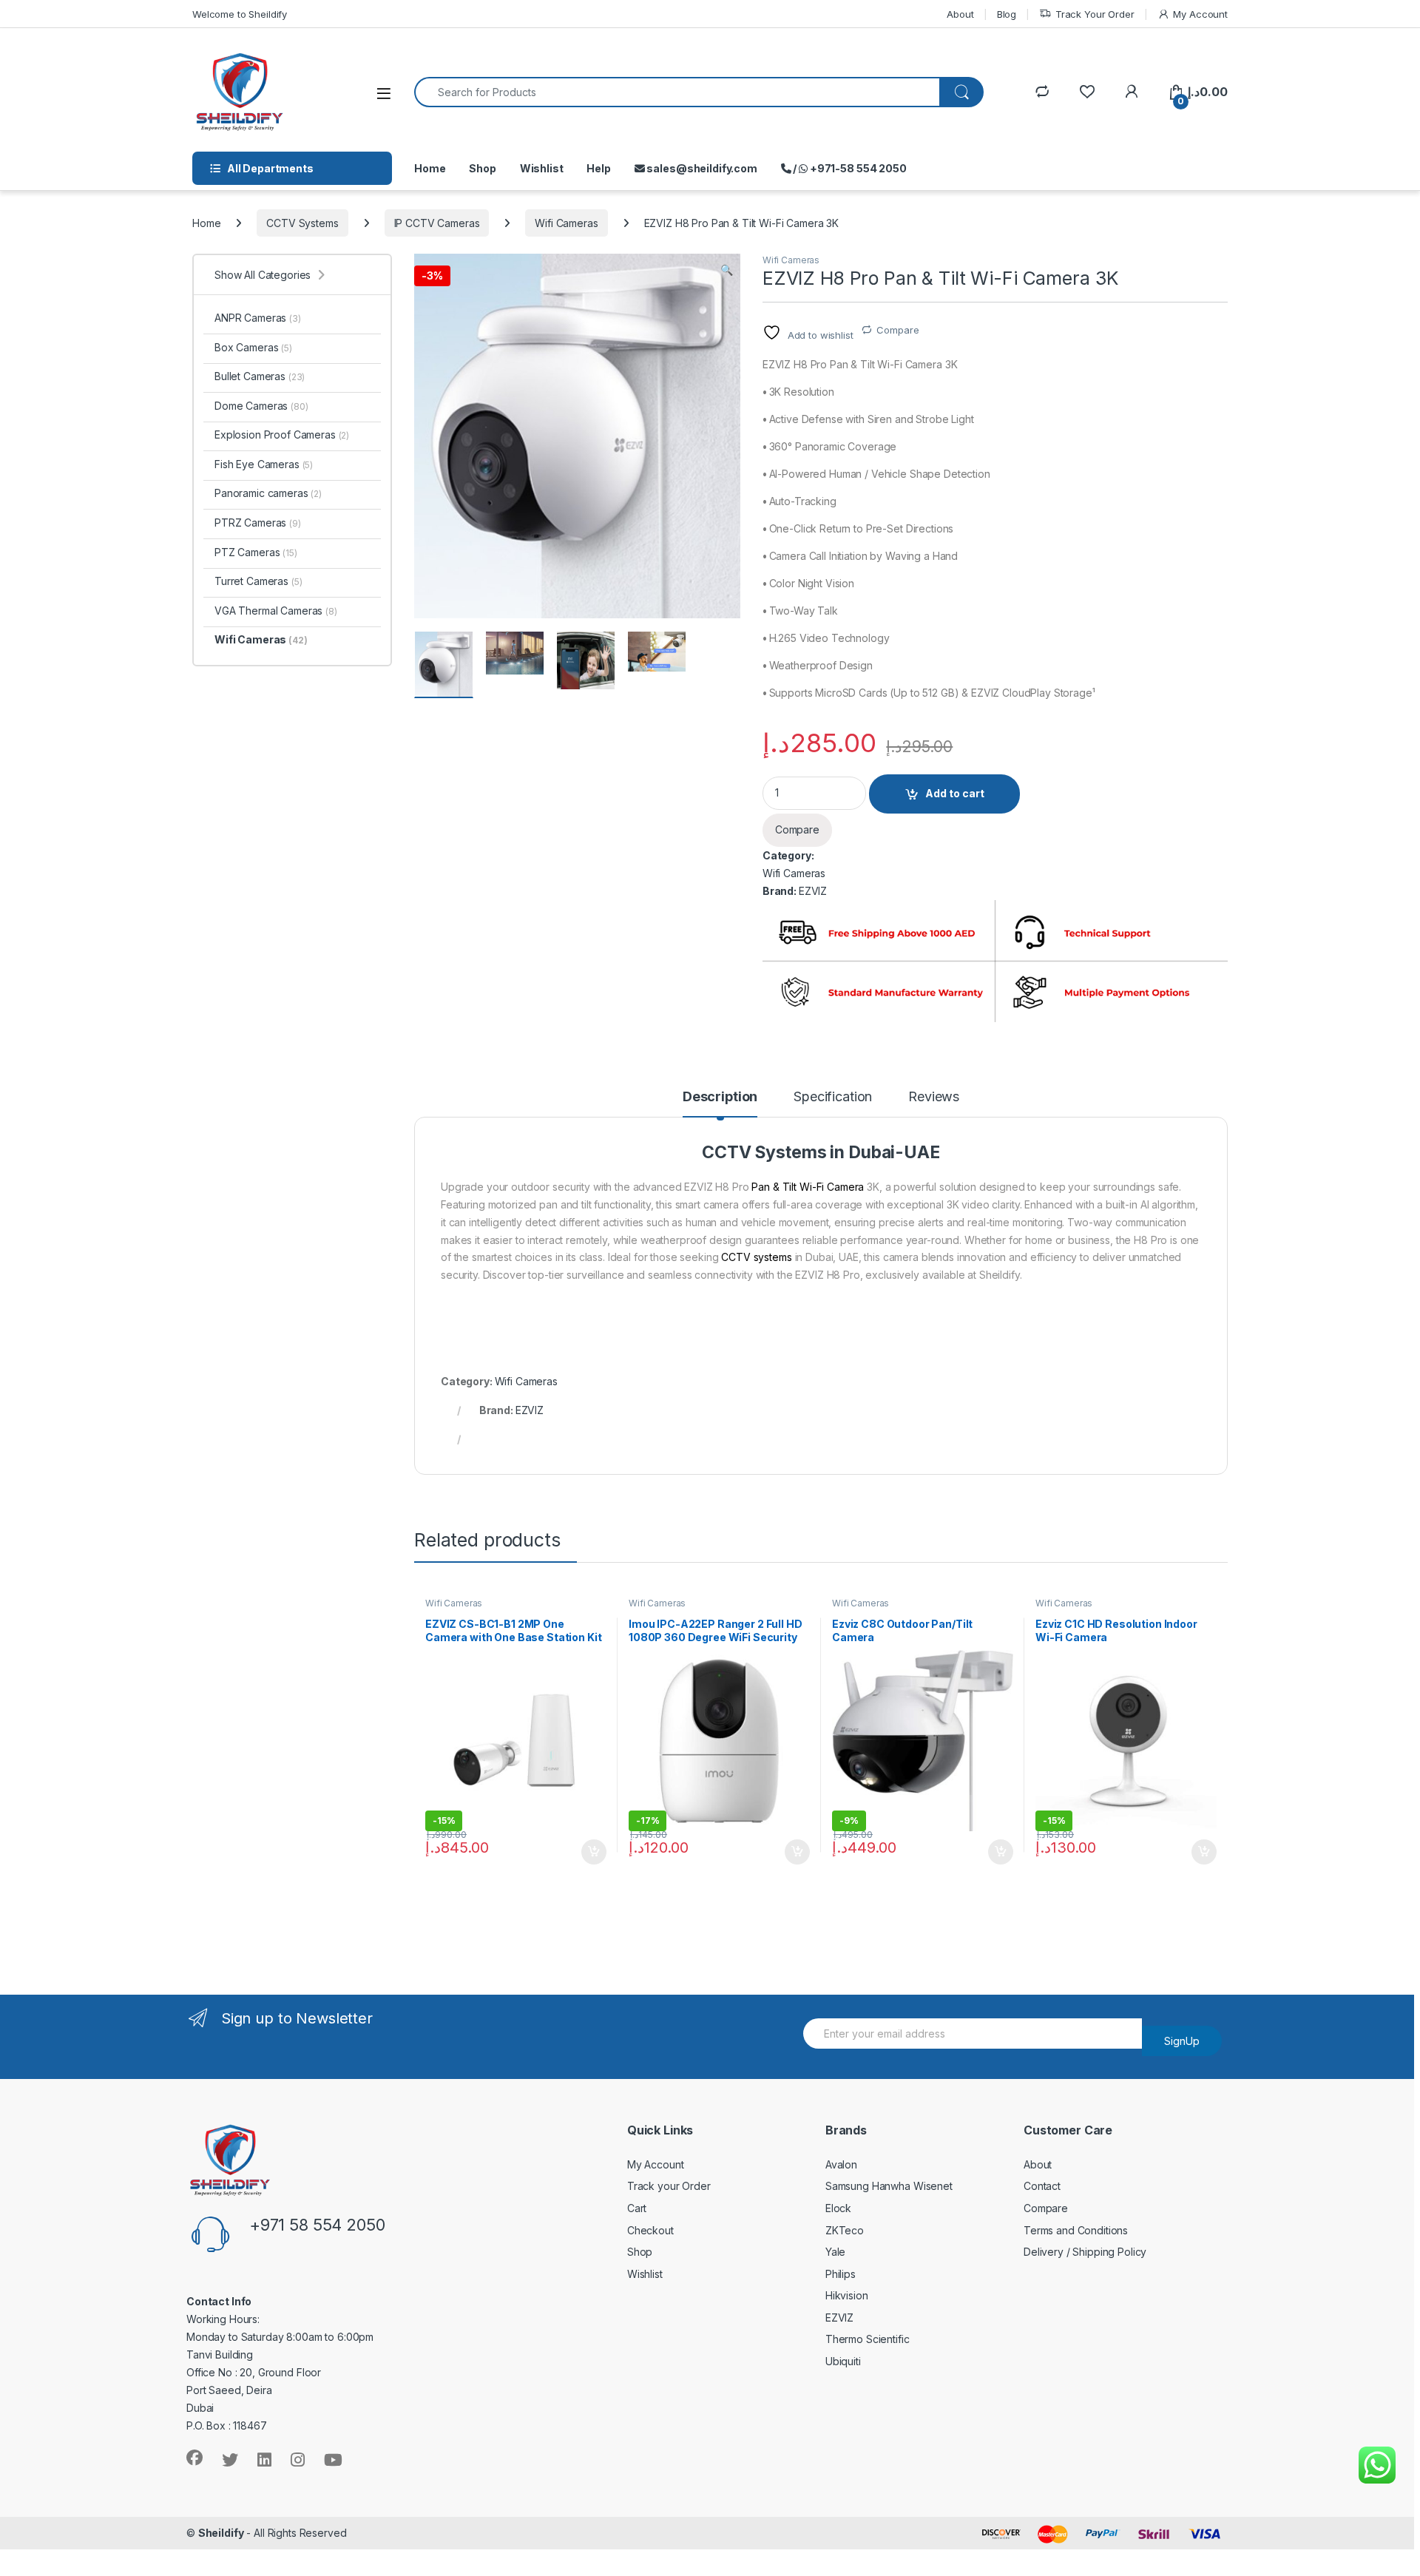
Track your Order (669, 2186)
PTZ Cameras (256, 552)
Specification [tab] (833, 1097)
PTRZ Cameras (258, 523)
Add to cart (955, 793)
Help (598, 168)
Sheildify (221, 2533)
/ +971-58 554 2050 (849, 168)
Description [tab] (720, 1097)
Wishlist (542, 168)
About (960, 14)
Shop (482, 168)
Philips (841, 2274)
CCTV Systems (302, 223)
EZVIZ (813, 891)
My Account (1200, 14)
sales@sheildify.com (701, 168)
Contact (1042, 2186)
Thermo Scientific (868, 2339)
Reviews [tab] (934, 1097)
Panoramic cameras (268, 493)
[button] (727, 270)
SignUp (1182, 2041)
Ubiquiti (843, 2361)
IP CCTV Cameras (437, 223)
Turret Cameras (258, 581)
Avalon (841, 2164)
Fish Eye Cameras (264, 464)
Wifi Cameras (566, 223)
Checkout (650, 2230)
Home (430, 168)
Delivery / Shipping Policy (1085, 2252)
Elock (838, 2208)
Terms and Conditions (1076, 2230)
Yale (835, 2252)
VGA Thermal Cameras (276, 611)
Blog (1007, 14)
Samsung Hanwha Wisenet (889, 2186)
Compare (897, 330)
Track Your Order (1095, 14)
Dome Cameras (261, 406)
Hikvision (847, 2295)
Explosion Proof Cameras (282, 435)
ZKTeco (845, 2230)
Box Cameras (253, 347)
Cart (637, 2208)
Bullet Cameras (260, 376)
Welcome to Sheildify (240, 14)
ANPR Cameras (258, 318)
